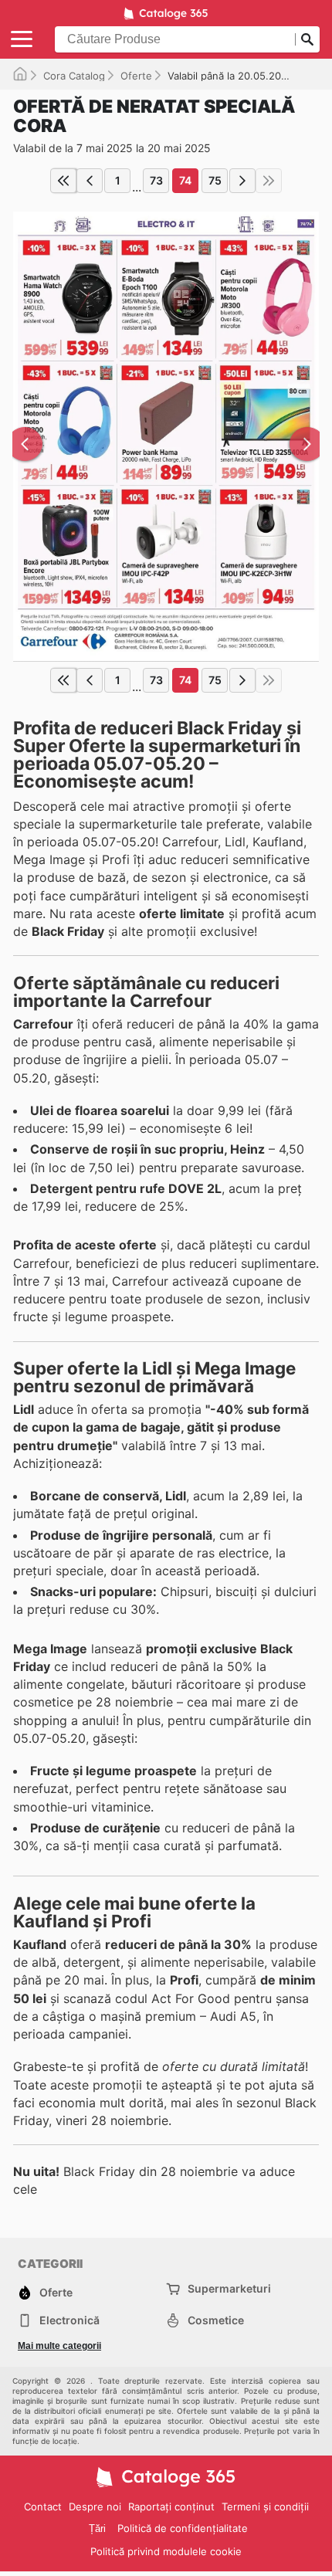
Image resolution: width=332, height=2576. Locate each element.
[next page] (242, 181)
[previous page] (90, 181)
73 (156, 180)
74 (185, 180)
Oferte (136, 76)
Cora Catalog (74, 76)
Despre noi (95, 2507)
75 (215, 180)
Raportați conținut (171, 2507)
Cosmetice (216, 2320)
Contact (43, 2507)
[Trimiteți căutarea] (307, 39)
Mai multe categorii (59, 2346)
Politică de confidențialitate (183, 2528)
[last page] (269, 181)
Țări (97, 2529)
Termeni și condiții (265, 2507)
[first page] (63, 181)
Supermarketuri (229, 2288)
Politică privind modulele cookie (166, 2551)
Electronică (69, 2320)
